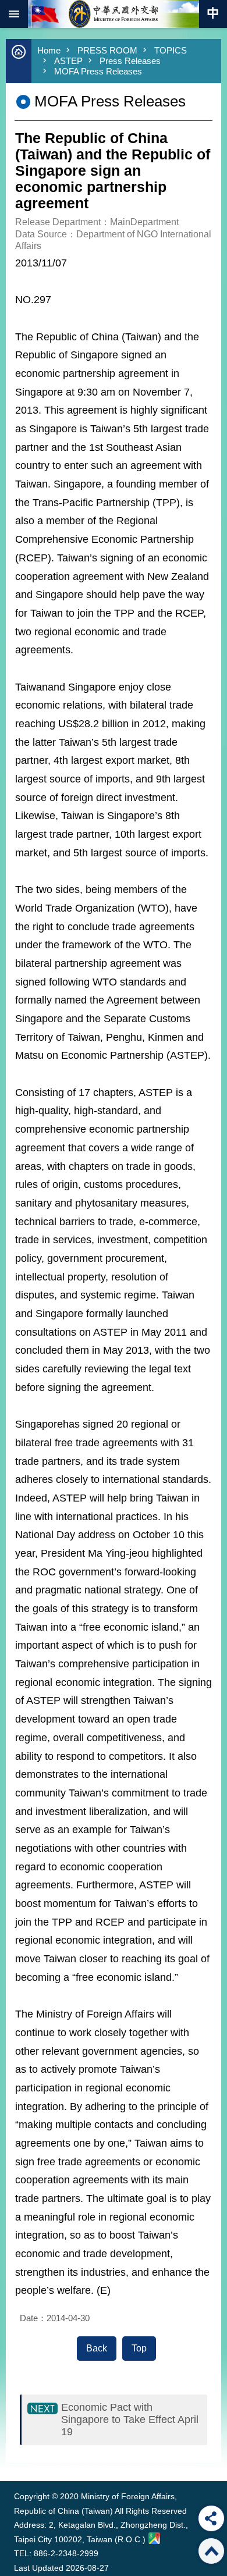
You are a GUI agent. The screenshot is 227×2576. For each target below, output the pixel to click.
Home (49, 50)
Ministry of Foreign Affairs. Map (154, 2538)
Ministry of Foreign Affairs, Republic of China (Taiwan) (114, 14)
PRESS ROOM (107, 50)
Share (211, 2518)
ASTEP (68, 61)
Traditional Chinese (213, 14)
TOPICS (171, 50)
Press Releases (130, 61)
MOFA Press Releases (98, 71)
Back (97, 2348)
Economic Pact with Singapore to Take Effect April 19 (130, 2420)
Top (139, 2348)
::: (17, 2459)
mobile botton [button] (14, 14)
